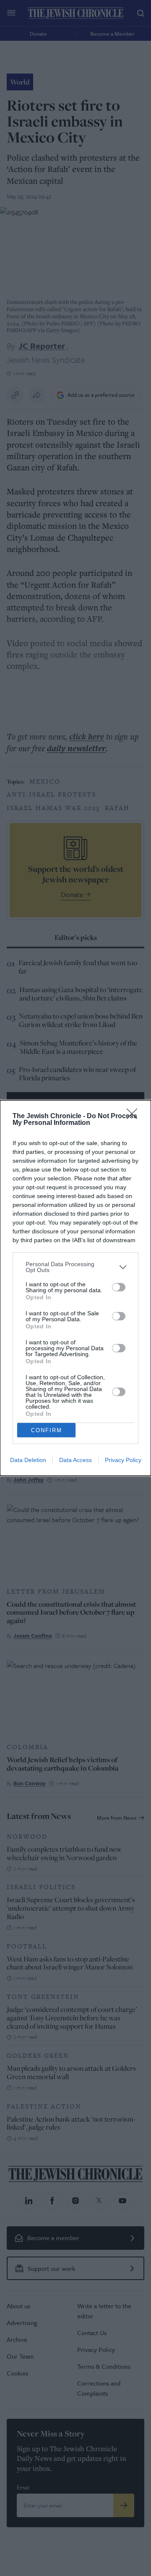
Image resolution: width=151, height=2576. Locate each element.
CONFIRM (47, 1430)
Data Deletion (28, 1460)
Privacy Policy (123, 1460)
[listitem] (75, 1267)
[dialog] (75, 1288)
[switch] (119, 1287)
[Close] (135, 1116)
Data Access (75, 1460)
